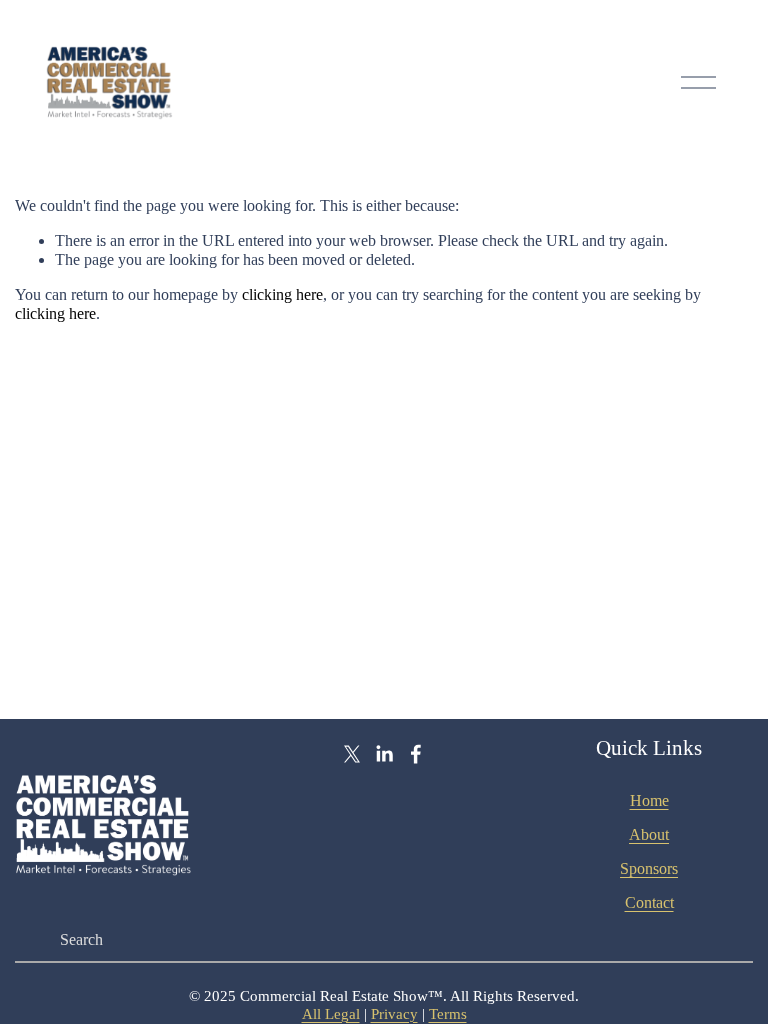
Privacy (394, 1014)
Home (649, 800)
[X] (352, 754)
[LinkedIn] (384, 754)
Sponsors (649, 868)
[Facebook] (416, 754)
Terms (448, 1014)
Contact (649, 902)
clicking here (282, 294)
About (649, 834)
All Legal (331, 1014)
